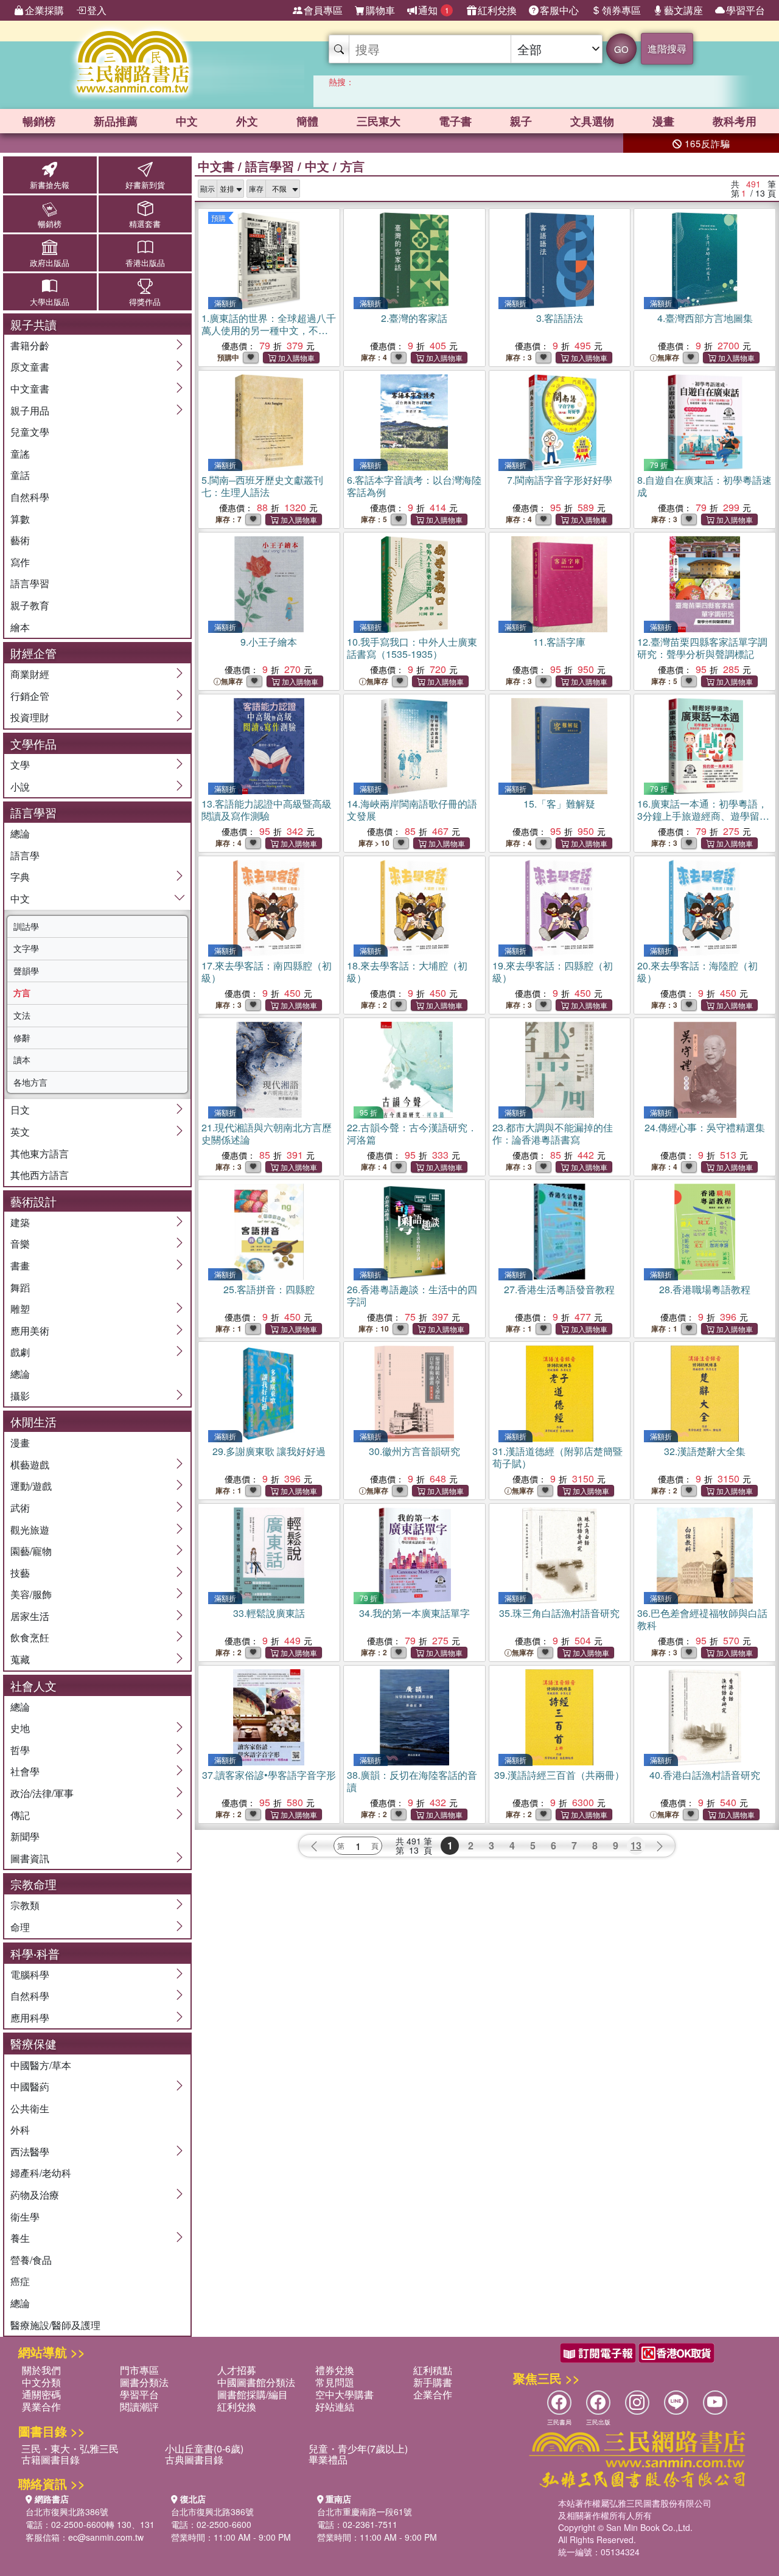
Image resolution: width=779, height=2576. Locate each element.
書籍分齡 (30, 345)
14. (412, 810)
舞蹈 (20, 1287)
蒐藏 (20, 1659)
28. (705, 1289)
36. (702, 1619)
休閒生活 (33, 1421)
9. (269, 642)
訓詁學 (26, 926)
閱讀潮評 (139, 2407)
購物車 (380, 10)
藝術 (20, 540)
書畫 (20, 1265)
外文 (247, 121)
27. (559, 1289)
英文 (20, 1132)
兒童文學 (30, 432)
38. (412, 1781)
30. (414, 1451)
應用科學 (30, 2018)
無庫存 (668, 358)
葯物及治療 (35, 2195)
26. (412, 1295)
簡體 (307, 121)
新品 (116, 121)
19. (553, 972)
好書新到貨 (145, 185)
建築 (20, 1222)
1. (269, 330)
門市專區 (139, 2370)
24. (705, 1127)
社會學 (25, 1771)
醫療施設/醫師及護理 (55, 2325)
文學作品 (33, 743)
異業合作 (41, 2407)
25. (269, 1289)
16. (702, 822)
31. (557, 1457)
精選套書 (145, 224)
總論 (20, 833)
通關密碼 (41, 2394)
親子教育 (30, 605)
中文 (187, 121)
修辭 (22, 1038)
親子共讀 (33, 324)
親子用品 (30, 410)
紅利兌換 (497, 10)
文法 (22, 1015)
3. (560, 318)
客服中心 (559, 10)
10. (412, 648)
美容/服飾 (31, 1594)
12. (702, 648)
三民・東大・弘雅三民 (70, 2449)
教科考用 (735, 121)
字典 (20, 877)
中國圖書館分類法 (256, 2382)
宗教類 (25, 1905)
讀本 (22, 1059)
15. (559, 804)
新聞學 (25, 1836)
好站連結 (335, 2407)
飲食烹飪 (30, 1637)
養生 (20, 2238)
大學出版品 (50, 302)
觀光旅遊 (30, 1530)
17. (267, 972)
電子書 (455, 121)
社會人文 (33, 1685)
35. (559, 1613)
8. (704, 486)
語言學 (25, 855)
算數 (20, 519)
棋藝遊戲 (30, 1464)
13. (267, 810)
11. (559, 642)
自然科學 (30, 497)
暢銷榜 (39, 121)
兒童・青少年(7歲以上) (358, 2449)
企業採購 (44, 10)
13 (636, 1845)
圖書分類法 (144, 2382)
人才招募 (237, 2370)
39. (559, 1775)
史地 (20, 1728)
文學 (20, 765)
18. (407, 972)
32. (705, 1451)
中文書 (216, 166)
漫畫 (663, 121)
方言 (22, 993)
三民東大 (379, 121)
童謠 (20, 454)
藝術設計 (33, 1201)
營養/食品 (31, 2260)
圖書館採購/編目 (253, 2394)
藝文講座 (683, 10)
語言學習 (30, 583)
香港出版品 (145, 263)
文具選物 (592, 121)
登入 (97, 10)
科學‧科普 (35, 1953)
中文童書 (30, 389)
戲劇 (20, 1352)
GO (621, 49)
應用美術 (30, 1331)
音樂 (20, 1244)
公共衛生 (30, 2108)
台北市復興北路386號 (67, 2511)
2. (414, 318)
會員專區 (323, 10)
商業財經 (30, 674)
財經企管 (33, 653)
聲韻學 (26, 971)
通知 (434, 10)
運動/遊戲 (31, 1486)
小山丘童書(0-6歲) (204, 2449)
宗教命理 (33, 1884)
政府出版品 (50, 263)
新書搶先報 (50, 185)
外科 (20, 2130)
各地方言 (30, 1082)
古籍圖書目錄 (51, 2459)
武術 (20, 1508)
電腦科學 (30, 1974)
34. (414, 1613)
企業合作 (433, 2394)
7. (560, 480)
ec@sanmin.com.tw (106, 2537)
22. (412, 1133)
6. (414, 486)
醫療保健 (33, 2043)
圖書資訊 (30, 1858)
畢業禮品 (328, 2459)
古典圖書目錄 (194, 2459)
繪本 (20, 627)
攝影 (20, 1396)
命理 (20, 1927)
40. (705, 1775)
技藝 (20, 1573)
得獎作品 (145, 302)
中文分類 (41, 2382)
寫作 (20, 562)
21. (267, 1133)
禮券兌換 (335, 2370)
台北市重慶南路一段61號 (365, 2511)
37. (269, 1775)
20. (697, 972)
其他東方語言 (40, 1154)
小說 (20, 787)
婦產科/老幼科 (41, 2173)
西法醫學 (30, 2152)
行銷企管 (30, 696)
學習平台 (746, 10)
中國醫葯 (30, 2086)
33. (269, 1613)
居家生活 (30, 1616)
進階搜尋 (667, 48)
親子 (521, 121)
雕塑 (20, 1309)
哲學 (20, 1750)
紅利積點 (433, 2370)
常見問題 (335, 2382)
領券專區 (621, 10)
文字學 (26, 948)
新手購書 (433, 2382)
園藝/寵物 (31, 1551)
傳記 (20, 1815)
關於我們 (41, 2370)
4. (705, 318)
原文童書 (30, 367)
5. (262, 486)
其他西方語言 (40, 1175)
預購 (218, 218)
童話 (20, 475)
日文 (20, 1110)
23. (553, 1133)
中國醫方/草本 (41, 2065)
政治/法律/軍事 (42, 1793)
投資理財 (30, 717)
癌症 (20, 2281)
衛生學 (25, 2217)
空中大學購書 (344, 2394)
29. (269, 1451)
